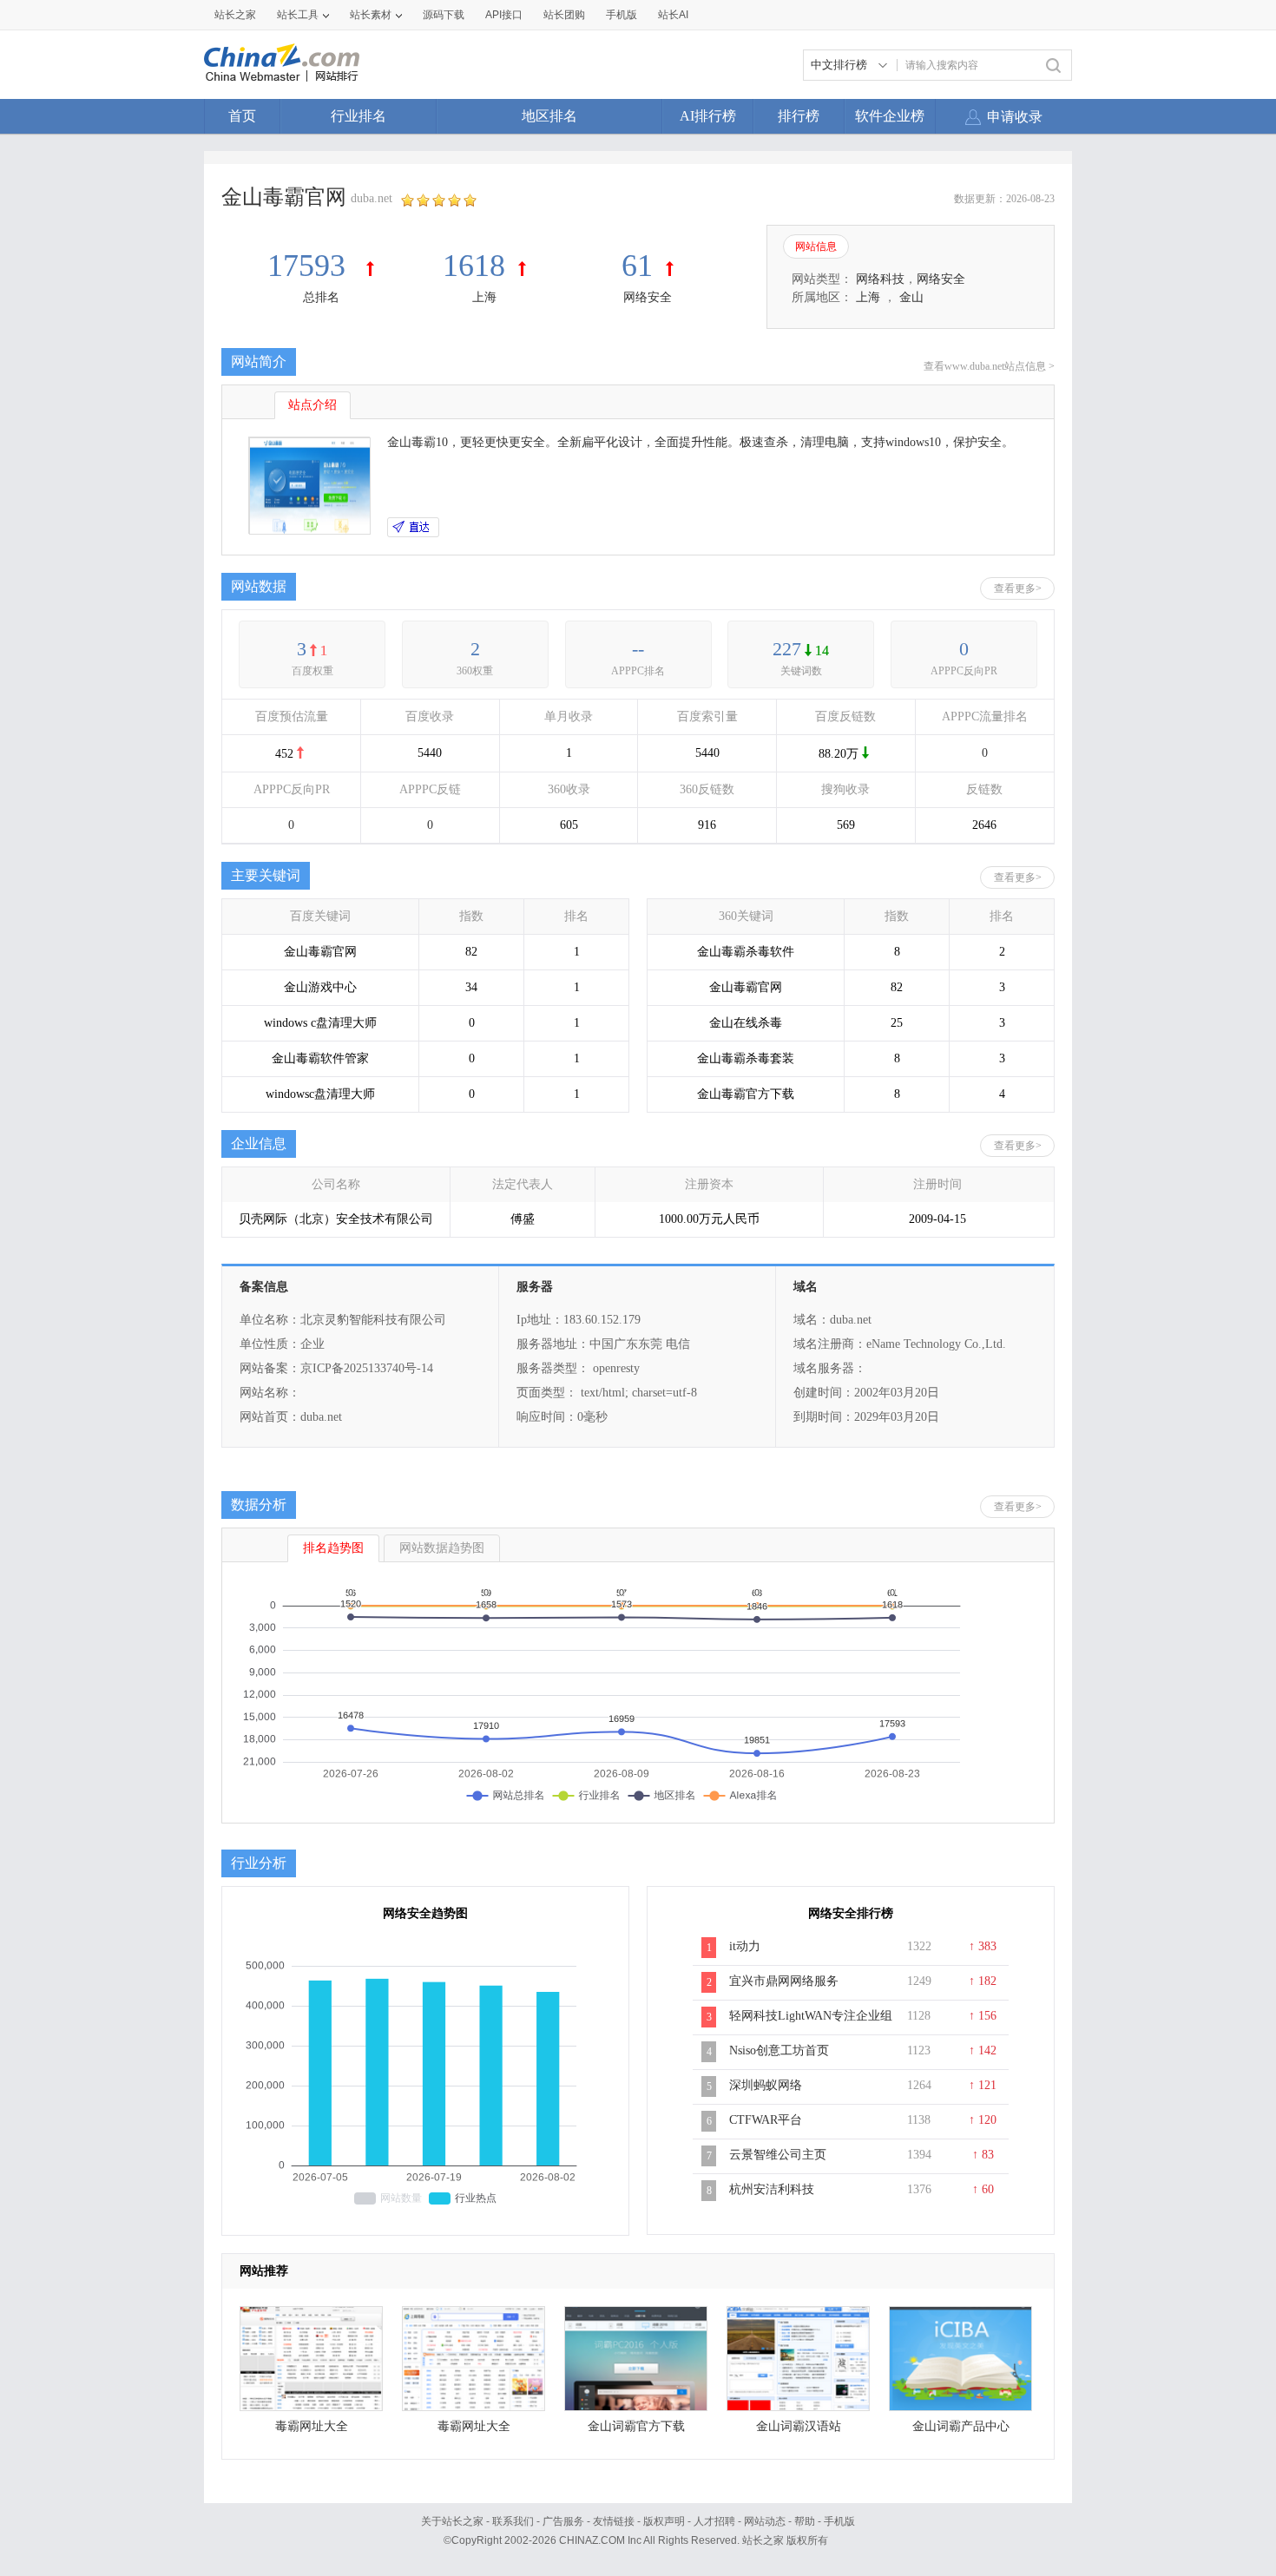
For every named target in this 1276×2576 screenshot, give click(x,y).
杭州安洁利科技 (772, 2189)
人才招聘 (714, 2521)
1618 (474, 266)
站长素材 (371, 15)
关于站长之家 (452, 2521)
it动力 (745, 1946)
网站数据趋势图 (442, 1548)
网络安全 (648, 297)
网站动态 (765, 2521)
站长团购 (564, 15)
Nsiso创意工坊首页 (779, 2050)
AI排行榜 (708, 116)
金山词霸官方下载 (636, 2426)
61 (637, 266)
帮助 (805, 2521)
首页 (242, 116)
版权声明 (664, 2521)
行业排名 (358, 116)
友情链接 (614, 2521)
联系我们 (513, 2521)
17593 (310, 266)
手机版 (839, 2521)
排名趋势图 (333, 1548)
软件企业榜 (890, 116)
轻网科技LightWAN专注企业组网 (811, 2025)
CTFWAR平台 (766, 2120)
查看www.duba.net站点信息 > (989, 366)
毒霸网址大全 (312, 2426)
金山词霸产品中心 (961, 2426)
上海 (484, 297)
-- (638, 649)
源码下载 (444, 15)
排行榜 (799, 116)
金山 (911, 297)
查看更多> (1018, 588)
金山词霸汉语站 (799, 2426)
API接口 (504, 15)
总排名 (321, 297)
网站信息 (816, 246)
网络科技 (880, 279)
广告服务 (563, 2521)
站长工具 (298, 15)
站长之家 (235, 15)
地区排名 (549, 116)
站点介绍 (312, 405)
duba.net (372, 198)
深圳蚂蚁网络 (766, 2085)
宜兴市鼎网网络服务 (784, 1981)
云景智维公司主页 (778, 2155)
